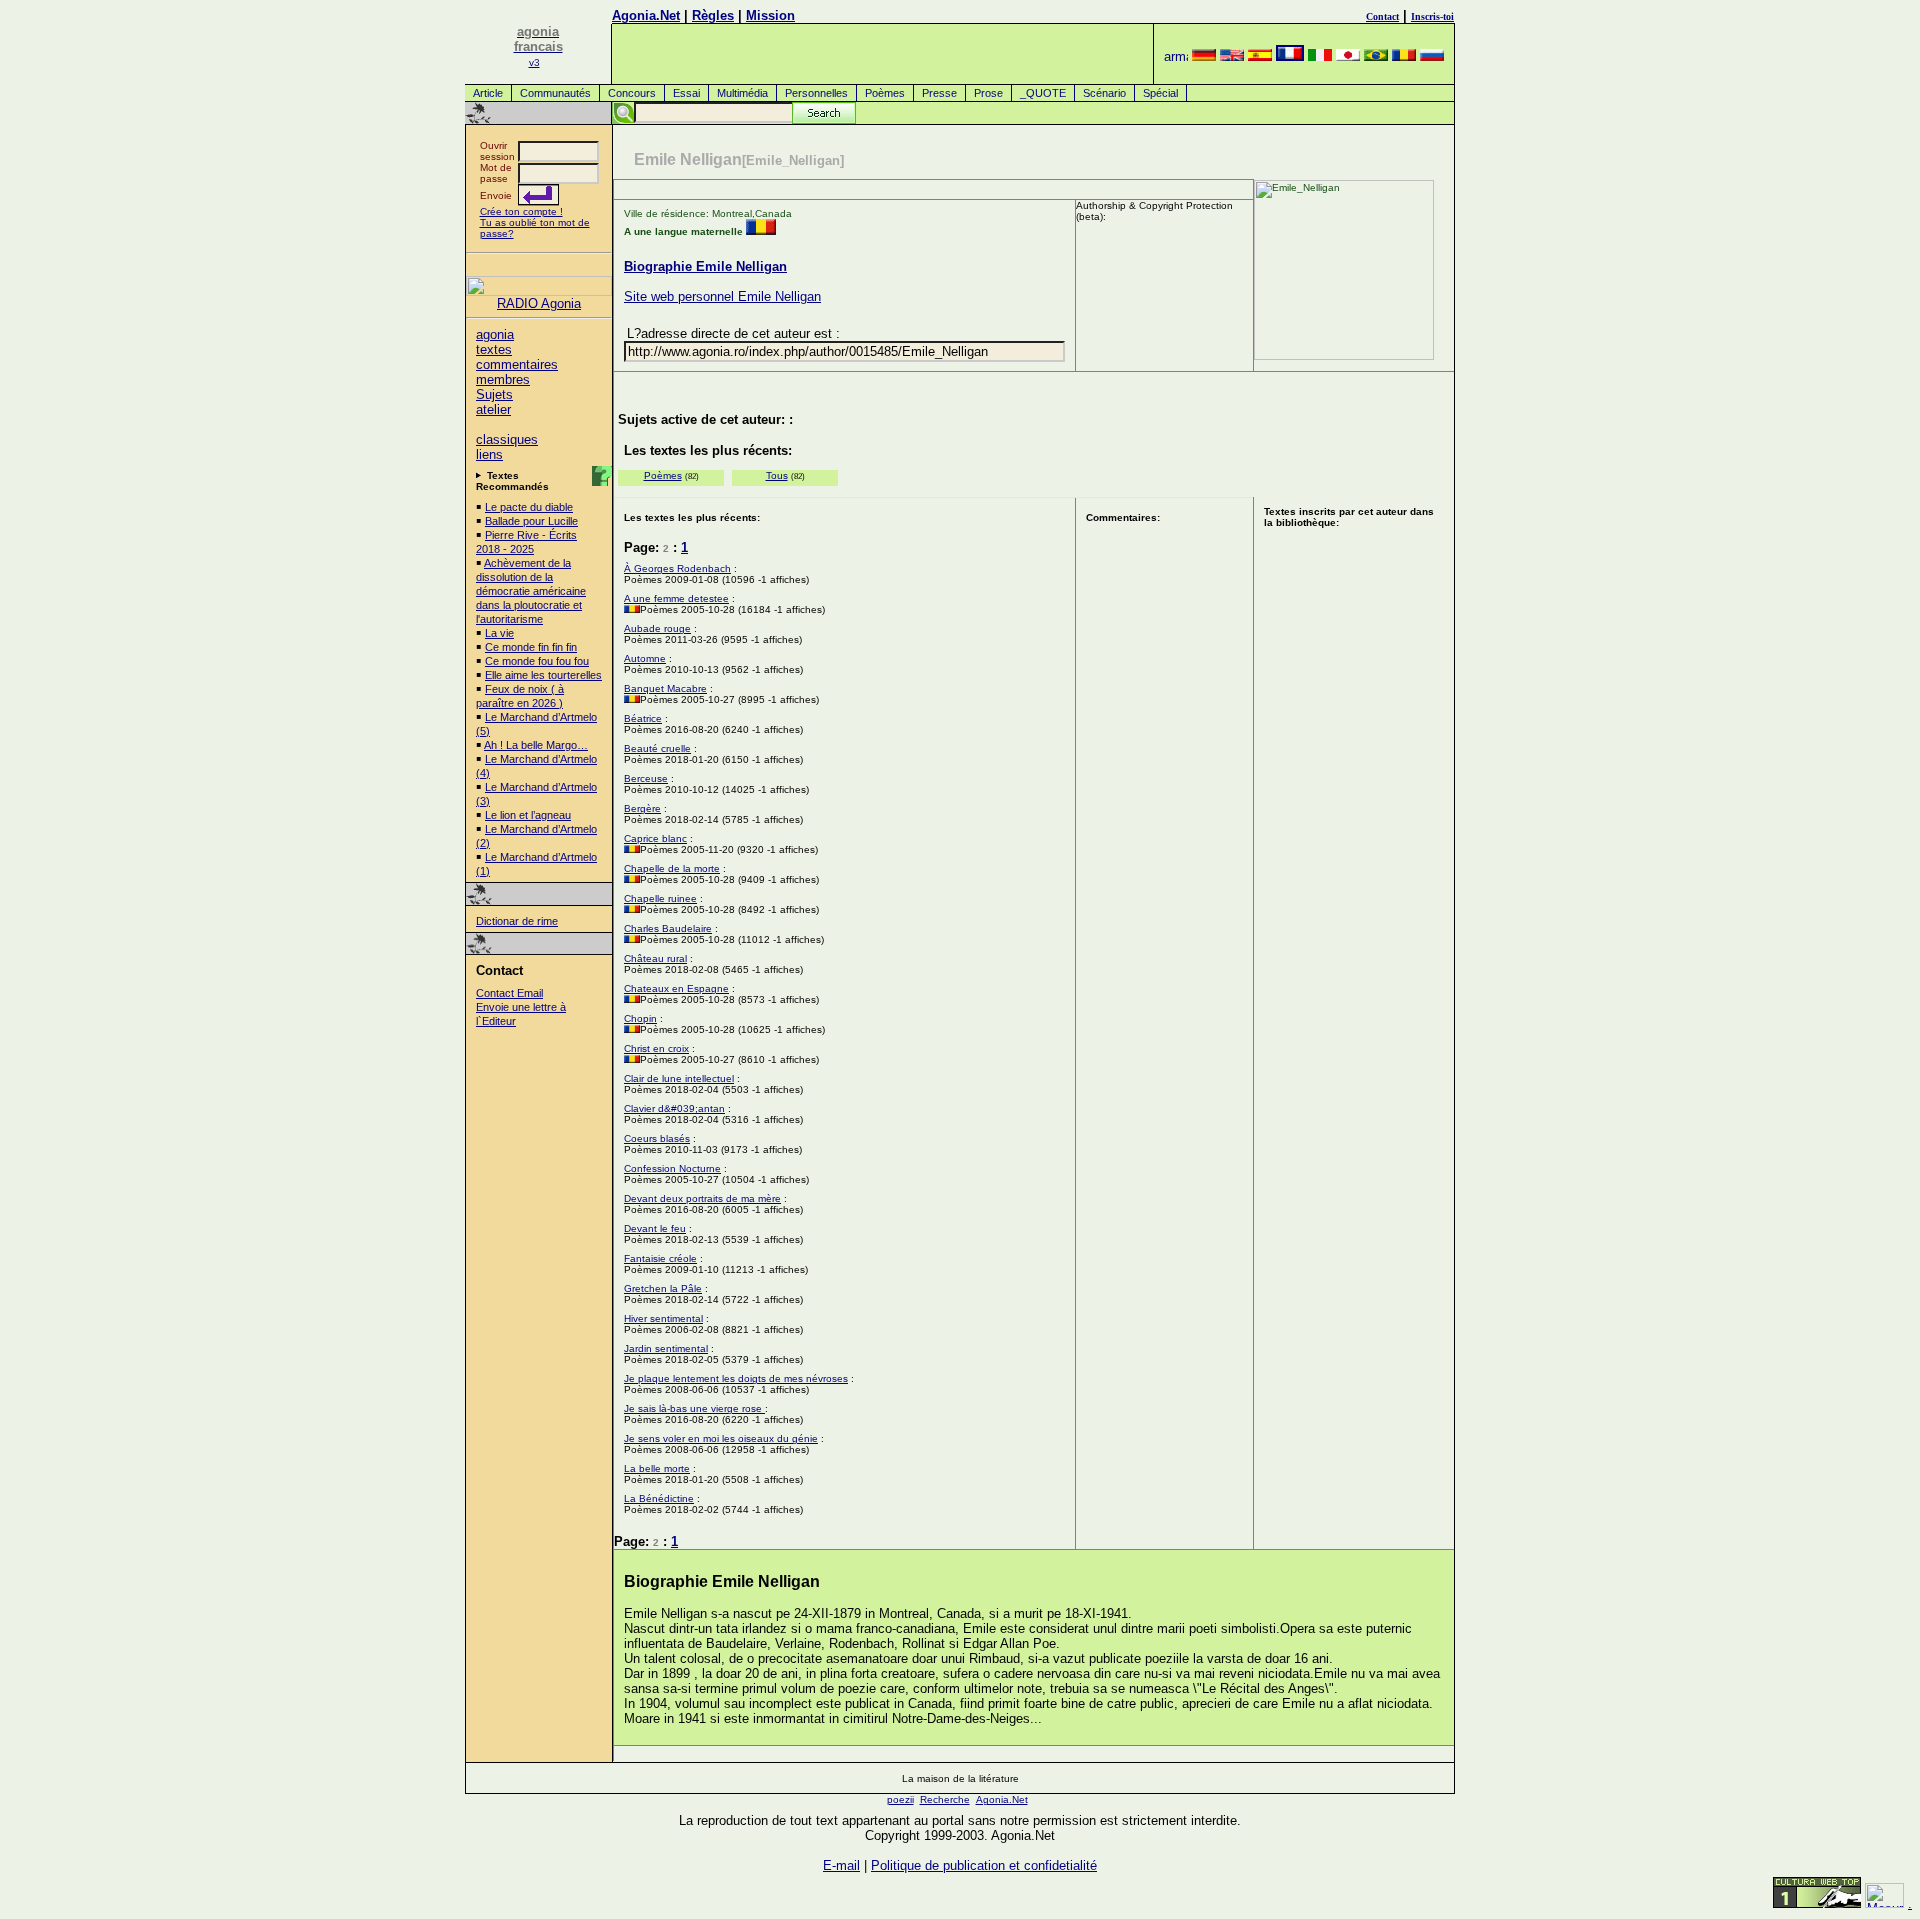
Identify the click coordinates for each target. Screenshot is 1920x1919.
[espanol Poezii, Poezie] (1260, 56)
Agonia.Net (646, 15)
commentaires (517, 364)
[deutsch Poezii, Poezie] (1204, 56)
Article (488, 93)
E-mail (841, 1865)
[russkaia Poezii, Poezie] (1432, 56)
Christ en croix (656, 1048)
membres (503, 379)
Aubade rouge (657, 628)
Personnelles (816, 93)
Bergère (642, 808)
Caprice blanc (655, 838)
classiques (507, 439)
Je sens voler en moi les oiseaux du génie (721, 1438)
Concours (632, 93)
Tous (777, 475)
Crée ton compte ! (521, 211)
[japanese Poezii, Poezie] (1348, 56)
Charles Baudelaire (668, 928)
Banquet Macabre (665, 688)
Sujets (494, 394)
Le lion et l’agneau (528, 815)
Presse (939, 93)
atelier (493, 409)
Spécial (1160, 93)
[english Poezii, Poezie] (1232, 56)
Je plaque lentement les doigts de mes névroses (736, 1378)
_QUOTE (1043, 93)
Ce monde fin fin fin (531, 647)
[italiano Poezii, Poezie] (1320, 56)
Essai (686, 93)
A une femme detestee (676, 598)
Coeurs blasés (657, 1138)
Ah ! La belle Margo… (536, 745)
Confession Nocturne (672, 1168)
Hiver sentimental (663, 1318)
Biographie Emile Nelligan (705, 266)
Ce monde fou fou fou (537, 661)
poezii (900, 1799)
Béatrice (643, 718)
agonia (495, 334)
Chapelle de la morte (672, 868)
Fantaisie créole (660, 1258)
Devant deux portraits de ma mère (702, 1198)
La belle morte (657, 1468)
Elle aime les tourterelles (543, 675)
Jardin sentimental (666, 1348)
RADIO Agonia (539, 303)
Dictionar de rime (517, 921)
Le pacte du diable (529, 507)
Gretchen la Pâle (663, 1288)
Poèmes (885, 93)
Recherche (945, 1799)
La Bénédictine (659, 1498)
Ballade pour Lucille (531, 521)
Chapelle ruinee (660, 898)
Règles (713, 15)
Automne (645, 658)
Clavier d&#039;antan (674, 1108)
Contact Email (509, 993)
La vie (499, 633)
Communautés (555, 93)
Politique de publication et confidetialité (984, 1865)
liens (489, 454)
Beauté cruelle (657, 748)
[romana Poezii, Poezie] (1404, 56)
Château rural (655, 958)
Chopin (640, 1018)
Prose (988, 93)
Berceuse (646, 778)
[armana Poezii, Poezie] (1176, 56)
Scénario (1104, 93)
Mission (770, 15)
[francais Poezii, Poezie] (1290, 56)
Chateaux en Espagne (676, 988)
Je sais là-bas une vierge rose (694, 1408)
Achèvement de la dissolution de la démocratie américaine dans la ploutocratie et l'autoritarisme (531, 591)
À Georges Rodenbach (677, 568)
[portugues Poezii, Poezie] (1376, 56)
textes (494, 349)
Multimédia (742, 93)
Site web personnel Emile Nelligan (722, 296)
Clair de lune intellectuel (679, 1078)
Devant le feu (655, 1228)
